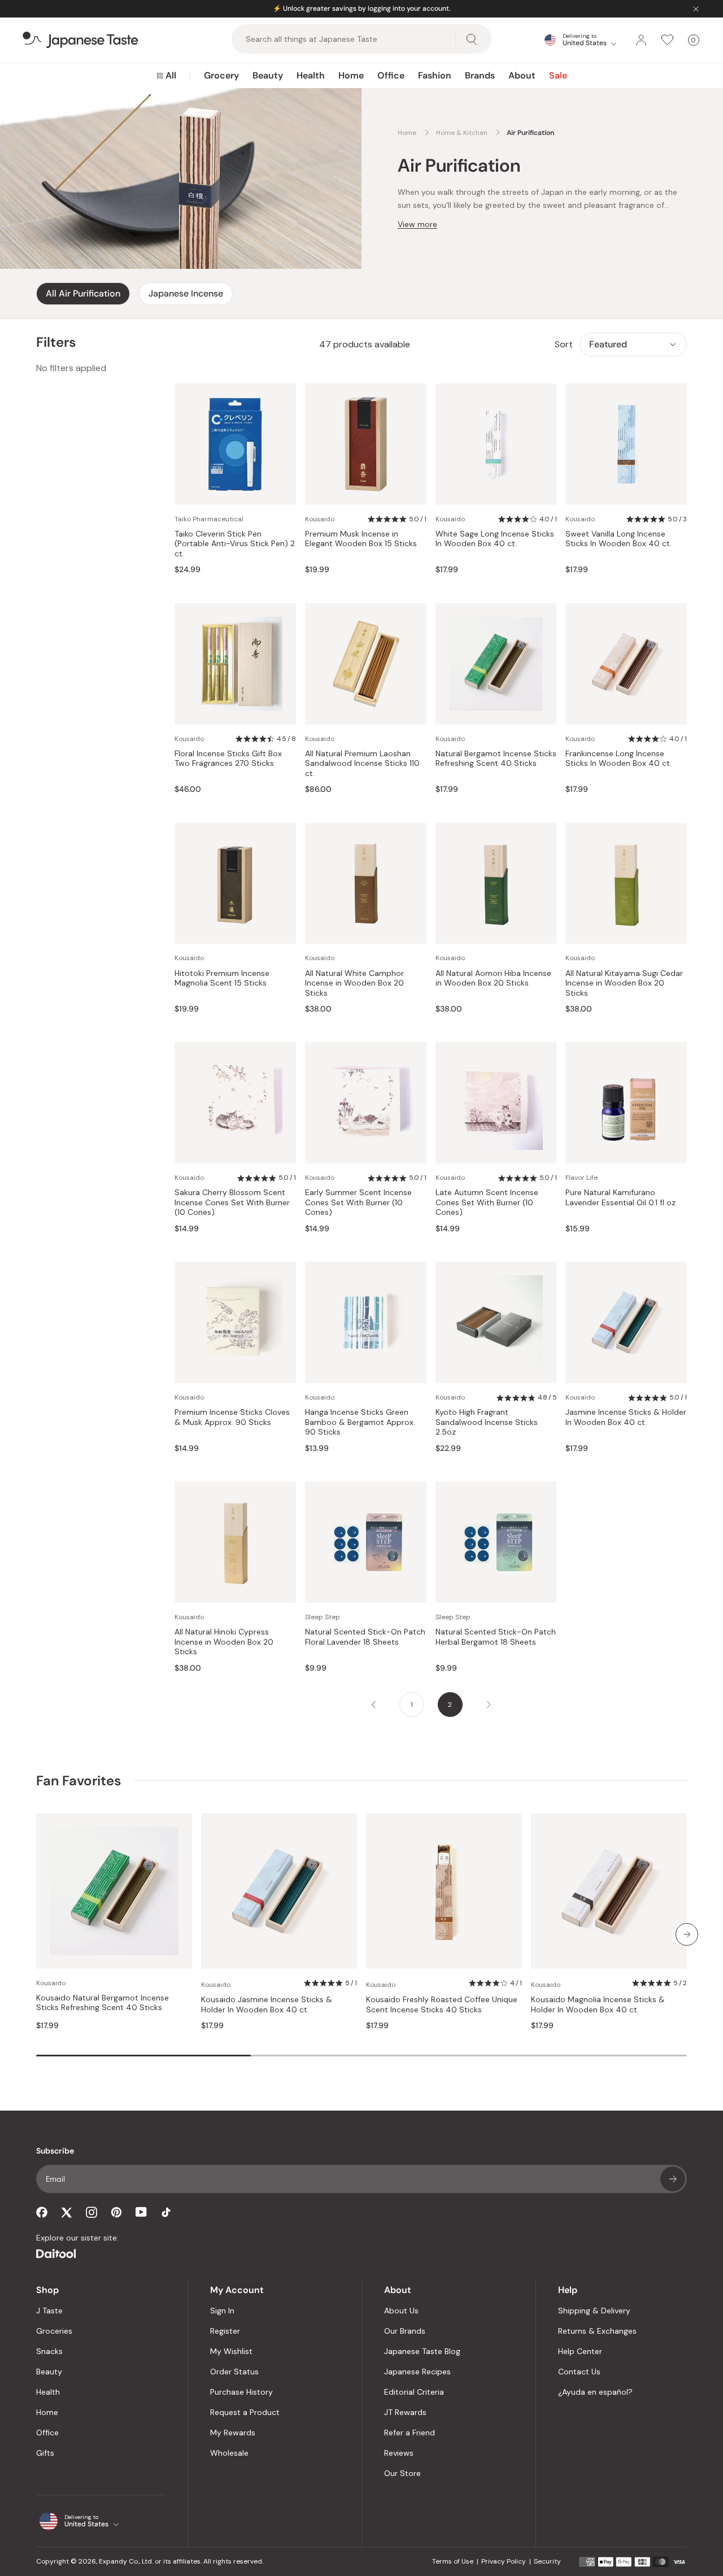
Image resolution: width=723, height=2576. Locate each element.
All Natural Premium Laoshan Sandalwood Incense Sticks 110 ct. (362, 764)
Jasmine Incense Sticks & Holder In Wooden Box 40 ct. (626, 1417)
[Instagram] (92, 2212)
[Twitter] (67, 2212)
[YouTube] (141, 2212)
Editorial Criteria (414, 2392)
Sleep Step (323, 1617)
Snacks (49, 2351)
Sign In (222, 2311)
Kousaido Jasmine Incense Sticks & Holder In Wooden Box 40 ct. (267, 2005)
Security (547, 2561)
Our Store (402, 2473)
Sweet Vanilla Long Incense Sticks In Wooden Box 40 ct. (619, 539)
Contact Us (579, 2372)
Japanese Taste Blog (422, 2351)
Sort (564, 344)
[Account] (641, 40)
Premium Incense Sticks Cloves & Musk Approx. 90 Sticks (232, 1417)
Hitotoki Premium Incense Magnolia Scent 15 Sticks (222, 978)
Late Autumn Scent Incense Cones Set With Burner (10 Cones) (487, 1202)
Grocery (221, 75)
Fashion (435, 75)
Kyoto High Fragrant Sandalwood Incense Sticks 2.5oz (487, 1422)
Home (351, 75)
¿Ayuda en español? (595, 2392)
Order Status (234, 2372)
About (522, 75)
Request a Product (245, 2412)
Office (391, 75)
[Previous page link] (373, 1705)
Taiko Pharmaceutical (209, 519)
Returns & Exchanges (597, 2331)
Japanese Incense (186, 293)
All (171, 75)
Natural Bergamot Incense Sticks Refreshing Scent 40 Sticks (496, 759)
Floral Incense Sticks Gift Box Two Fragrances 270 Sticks (228, 759)
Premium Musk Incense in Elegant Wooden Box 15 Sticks (361, 539)
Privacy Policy (504, 2561)
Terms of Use (453, 2561)
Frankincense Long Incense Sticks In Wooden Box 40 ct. (619, 759)
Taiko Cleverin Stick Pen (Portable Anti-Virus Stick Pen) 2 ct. (235, 544)
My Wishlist (231, 2351)
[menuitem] (166, 76)
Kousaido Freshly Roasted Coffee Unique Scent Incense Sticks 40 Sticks (442, 2005)
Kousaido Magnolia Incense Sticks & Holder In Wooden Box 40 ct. (598, 2005)
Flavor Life (582, 1178)
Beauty (268, 75)
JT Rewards (405, 2412)
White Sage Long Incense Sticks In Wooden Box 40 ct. (495, 539)
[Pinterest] (116, 2212)
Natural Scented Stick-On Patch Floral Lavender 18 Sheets (365, 1637)
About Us (401, 2311)
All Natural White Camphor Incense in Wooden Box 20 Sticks (354, 983)
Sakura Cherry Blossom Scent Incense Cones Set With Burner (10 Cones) (232, 1202)
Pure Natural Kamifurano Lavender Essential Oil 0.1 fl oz (620, 1198)
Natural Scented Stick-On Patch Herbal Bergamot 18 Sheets (496, 1637)
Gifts (45, 2453)
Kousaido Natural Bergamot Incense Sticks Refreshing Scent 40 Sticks (103, 2003)
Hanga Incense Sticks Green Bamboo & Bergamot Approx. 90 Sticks (360, 1422)
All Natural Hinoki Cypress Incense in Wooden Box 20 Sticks (224, 1642)
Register (225, 2331)
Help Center (580, 2351)
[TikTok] (166, 2212)
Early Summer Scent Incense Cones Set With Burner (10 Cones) (358, 1202)
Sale (558, 75)
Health (311, 75)
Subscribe (673, 2179)
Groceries (54, 2331)
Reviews (399, 2453)
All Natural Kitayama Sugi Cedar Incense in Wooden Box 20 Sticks (624, 983)
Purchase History (241, 2392)
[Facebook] (42, 2212)
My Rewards (233, 2433)
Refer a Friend (410, 2433)
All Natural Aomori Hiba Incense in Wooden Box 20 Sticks (493, 978)
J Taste (49, 2311)
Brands (480, 75)
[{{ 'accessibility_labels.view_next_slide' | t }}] (687, 1934)
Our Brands (405, 2331)
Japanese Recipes (417, 2372)
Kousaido (320, 519)
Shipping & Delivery (594, 2311)
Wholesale (229, 2453)
